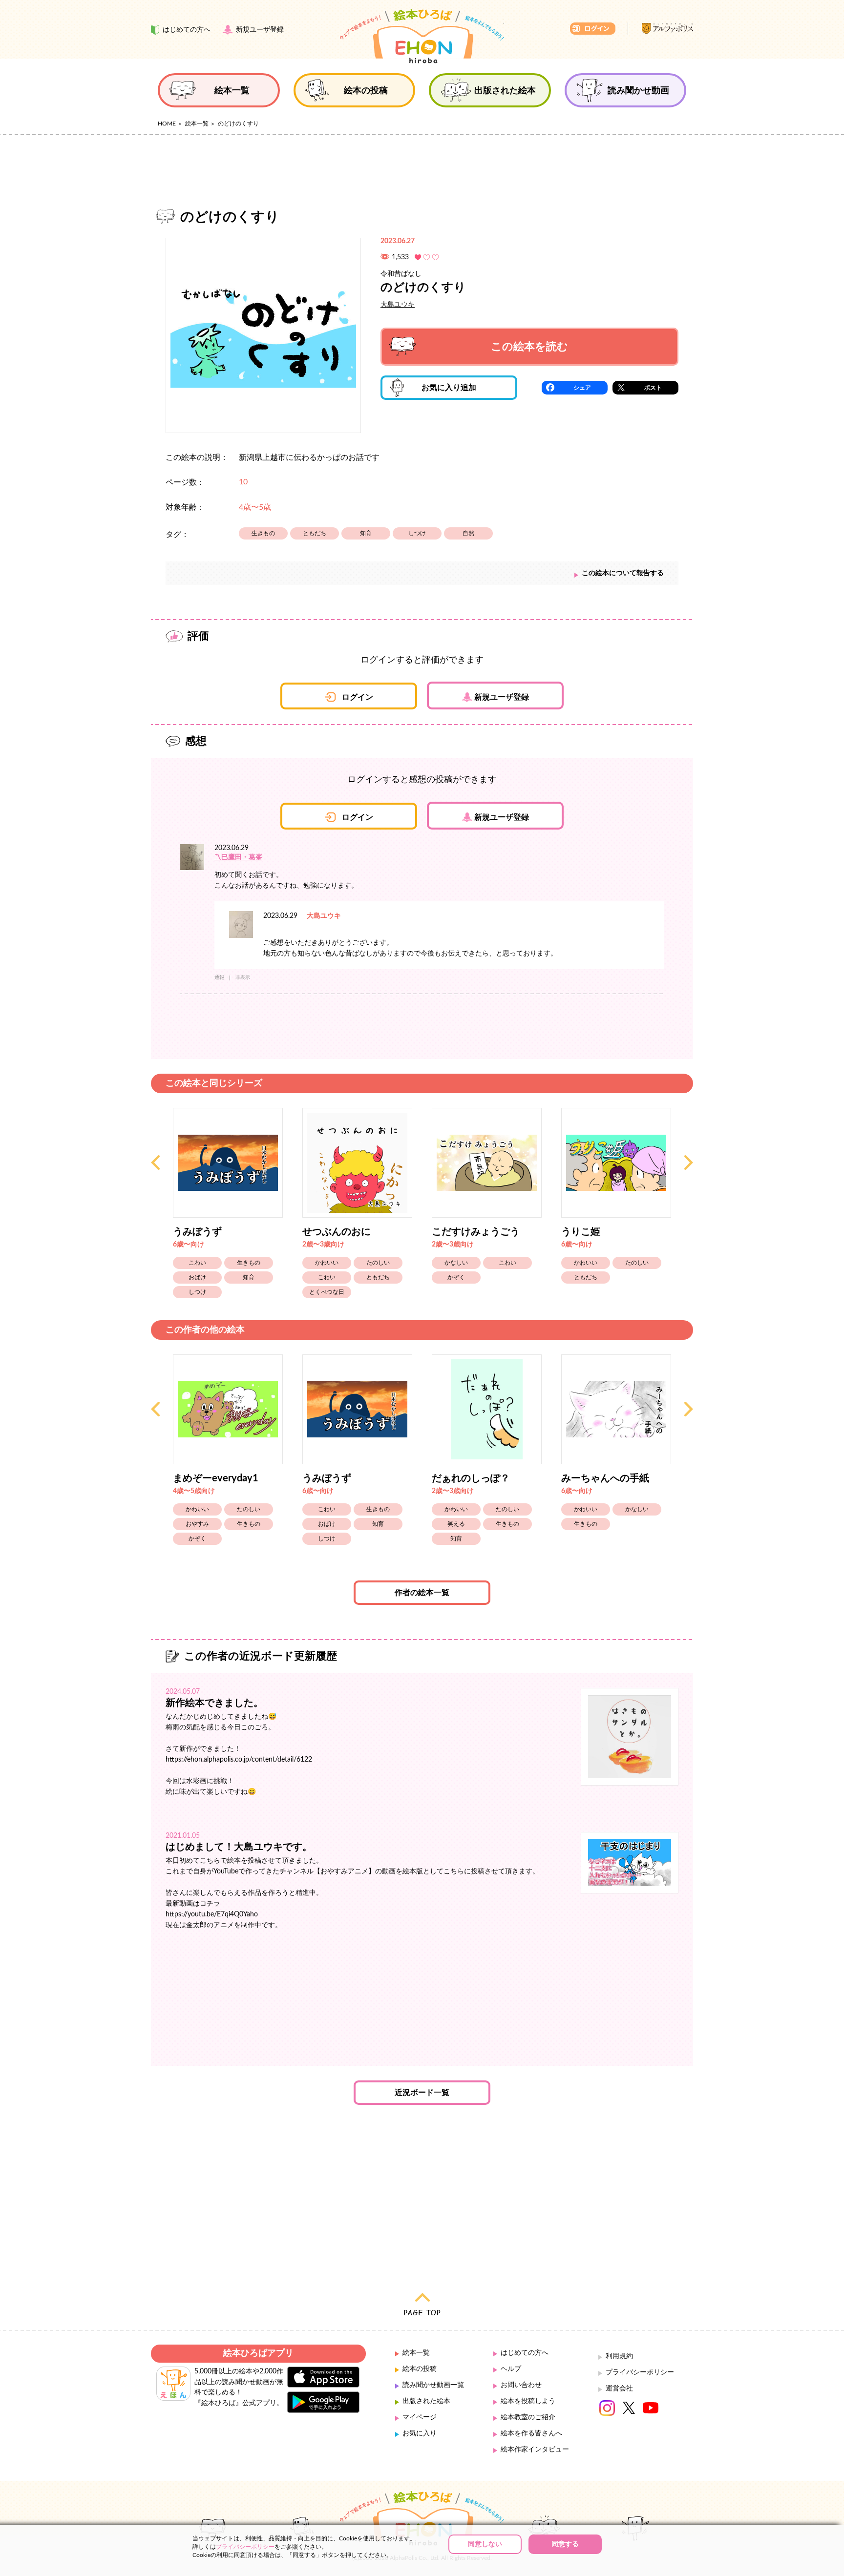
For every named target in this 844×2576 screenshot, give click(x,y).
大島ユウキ (398, 305)
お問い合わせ (521, 2385)
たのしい (378, 1263)
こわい (197, 1263)
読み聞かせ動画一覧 (433, 2385)
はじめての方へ (525, 2353)
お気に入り (420, 2433)
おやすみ (197, 1524)
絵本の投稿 (420, 2369)
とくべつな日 (327, 1292)
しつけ (417, 533)
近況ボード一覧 (422, 2093)
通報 (219, 977)
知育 (366, 533)
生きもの (263, 533)
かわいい (327, 1263)
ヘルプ (511, 2369)
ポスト (653, 388)
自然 (468, 533)
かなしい (456, 1263)
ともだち (315, 533)
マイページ (420, 2417)
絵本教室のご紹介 (528, 2417)
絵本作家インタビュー (535, 2450)
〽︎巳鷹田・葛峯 (238, 857)
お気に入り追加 (449, 388)
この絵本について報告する (623, 573)
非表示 (243, 977)
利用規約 (619, 2356)
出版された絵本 (426, 2401)
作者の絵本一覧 (422, 1593)
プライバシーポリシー (640, 2372)
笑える (456, 1524)
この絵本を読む (529, 347)
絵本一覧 (197, 124)
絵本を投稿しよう (528, 2401)
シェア (582, 388)
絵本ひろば (422, 36)
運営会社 (619, 2389)
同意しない (485, 2544)
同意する (565, 2544)
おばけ (197, 1277)
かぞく (456, 1277)
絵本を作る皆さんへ (531, 2433)
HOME (167, 124)
